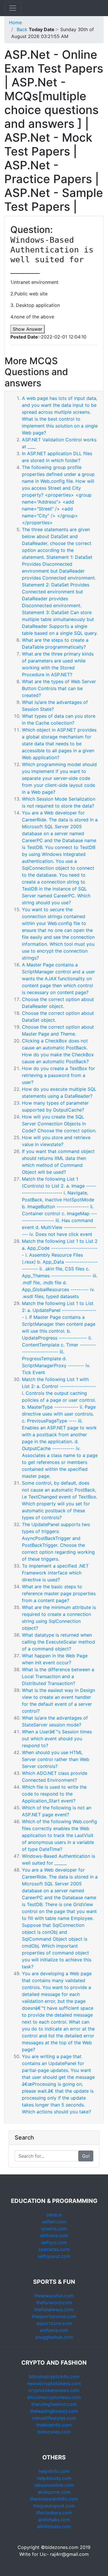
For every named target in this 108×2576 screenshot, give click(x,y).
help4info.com (54, 2471)
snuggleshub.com (54, 2337)
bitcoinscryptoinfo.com (54, 2376)
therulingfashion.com (54, 2404)
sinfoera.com (54, 2235)
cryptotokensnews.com (54, 2390)
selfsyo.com (54, 2242)
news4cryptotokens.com (54, 2383)
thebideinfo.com (54, 2425)
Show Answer (28, 329)
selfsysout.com (54, 2256)
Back (22, 29)
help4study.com (54, 2478)
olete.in (54, 2215)
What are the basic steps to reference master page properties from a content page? (59, 1593)
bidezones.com (54, 2432)
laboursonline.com (54, 2485)
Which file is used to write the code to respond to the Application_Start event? (54, 1794)
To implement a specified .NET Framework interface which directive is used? (55, 1573)
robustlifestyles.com (54, 2418)
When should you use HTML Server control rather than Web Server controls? (56, 1759)
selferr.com (54, 2222)
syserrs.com (54, 2229)
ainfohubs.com (54, 2520)
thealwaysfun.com (54, 2296)
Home (15, 22)
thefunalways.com (54, 2309)
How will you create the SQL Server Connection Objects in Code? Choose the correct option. (59, 1124)
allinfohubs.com (54, 2526)
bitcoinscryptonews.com (54, 2397)
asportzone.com (54, 2323)
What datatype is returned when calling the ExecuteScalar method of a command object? (58, 1642)
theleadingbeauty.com (54, 2411)
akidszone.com (54, 2492)
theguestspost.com (54, 2506)
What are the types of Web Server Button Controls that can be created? (59, 688)
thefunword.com (54, 2303)
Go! (86, 2156)
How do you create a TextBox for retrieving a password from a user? (58, 1075)
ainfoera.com (54, 2330)
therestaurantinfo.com (54, 2499)
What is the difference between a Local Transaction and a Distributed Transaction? (58, 1676)
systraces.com (54, 2249)
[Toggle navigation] (13, 8)
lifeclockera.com (54, 2513)
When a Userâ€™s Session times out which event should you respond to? (57, 1739)
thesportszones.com (54, 2316)
